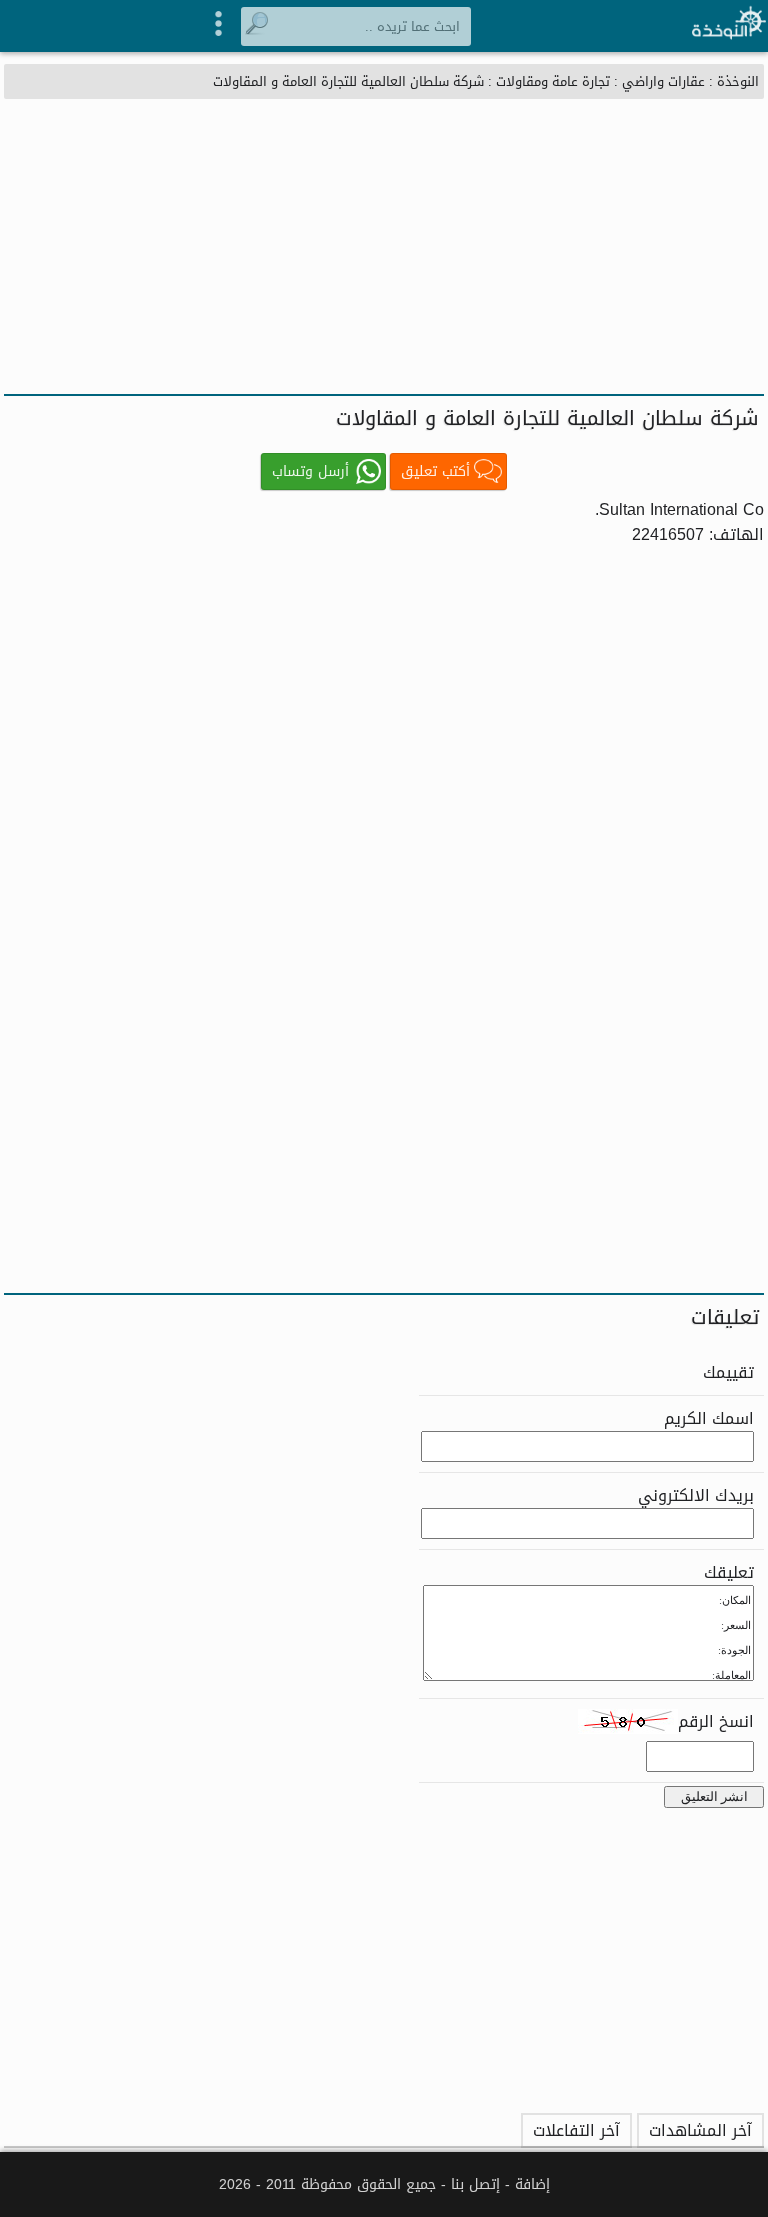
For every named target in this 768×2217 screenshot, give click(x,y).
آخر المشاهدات (700, 2130)
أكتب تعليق (435, 471)
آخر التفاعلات (576, 2130)
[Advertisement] (384, 244)
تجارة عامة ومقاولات (553, 81)
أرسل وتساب (310, 471)
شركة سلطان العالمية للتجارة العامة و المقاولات (348, 81)
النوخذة (738, 81)
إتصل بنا (475, 2184)
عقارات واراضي (663, 81)
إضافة (532, 2184)
